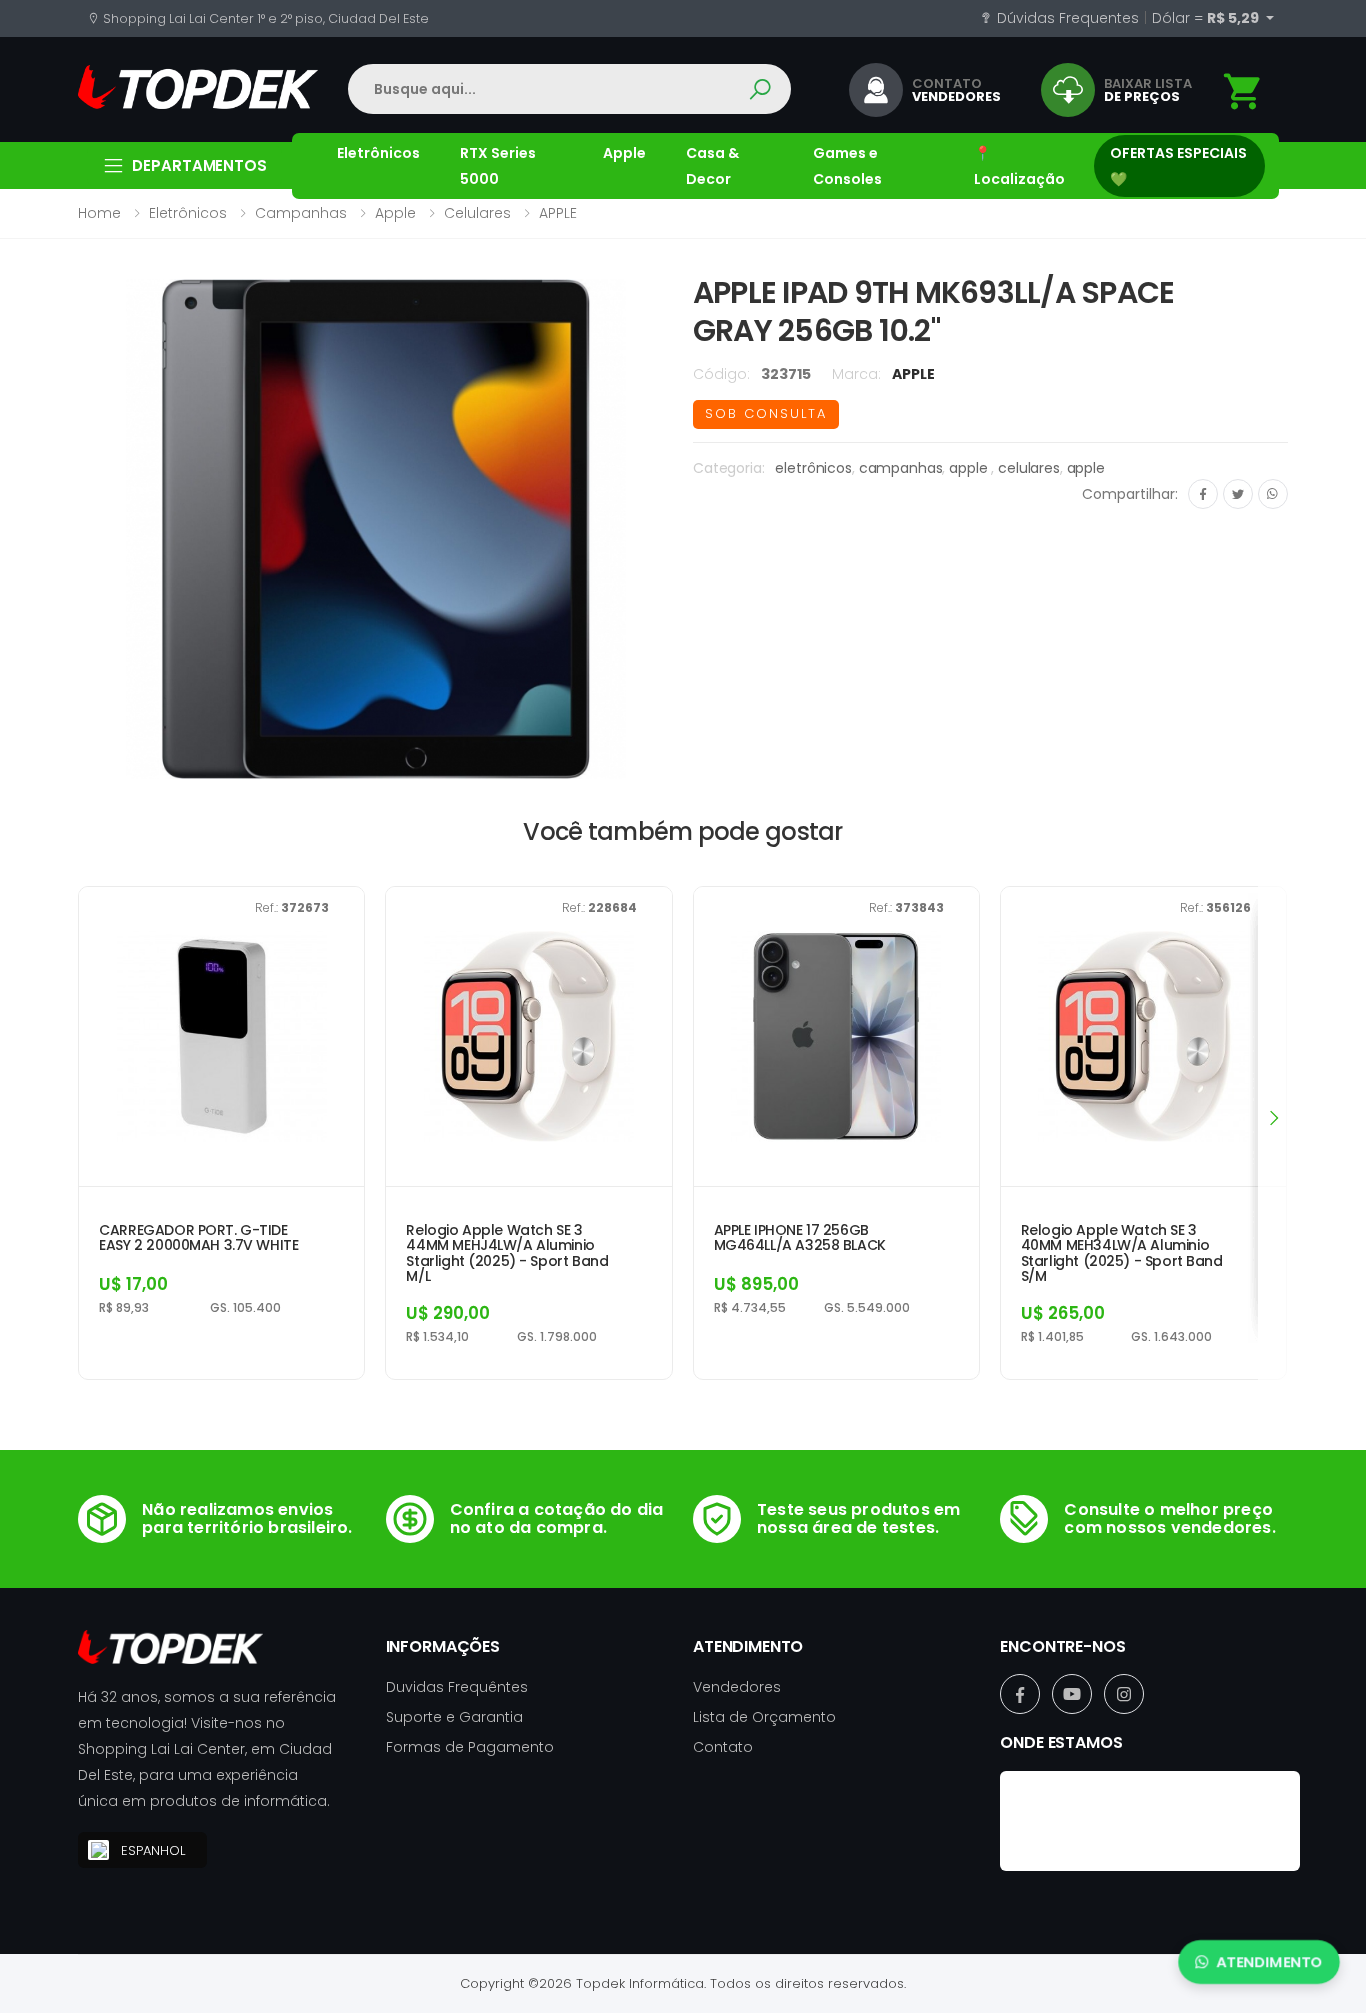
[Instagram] (1124, 1694)
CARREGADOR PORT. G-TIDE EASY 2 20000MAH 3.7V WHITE (198, 1238)
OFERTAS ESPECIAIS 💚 (1178, 166)
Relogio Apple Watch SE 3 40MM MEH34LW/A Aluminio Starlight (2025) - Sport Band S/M (1122, 1253)
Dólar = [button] (1207, 18)
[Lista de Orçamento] (1243, 91)
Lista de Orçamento (764, 1717)
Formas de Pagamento (470, 1747)
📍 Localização (1019, 166)
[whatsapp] (1273, 494)
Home (99, 213)
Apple (624, 153)
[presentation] (1273, 1118)
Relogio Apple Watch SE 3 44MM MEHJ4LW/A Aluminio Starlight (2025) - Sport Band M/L (507, 1253)
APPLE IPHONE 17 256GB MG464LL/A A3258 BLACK (800, 1238)
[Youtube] (1072, 1694)
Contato (723, 1747)
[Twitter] (1238, 494)
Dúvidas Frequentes (1066, 18)
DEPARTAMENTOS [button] (199, 165)
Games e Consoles (847, 166)
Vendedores (737, 1687)
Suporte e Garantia (454, 1717)
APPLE (558, 213)
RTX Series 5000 (498, 166)
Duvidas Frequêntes (457, 1687)
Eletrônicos (378, 153)
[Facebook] (1203, 494)
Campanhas (301, 213)
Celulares (477, 213)
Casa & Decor (712, 166)
